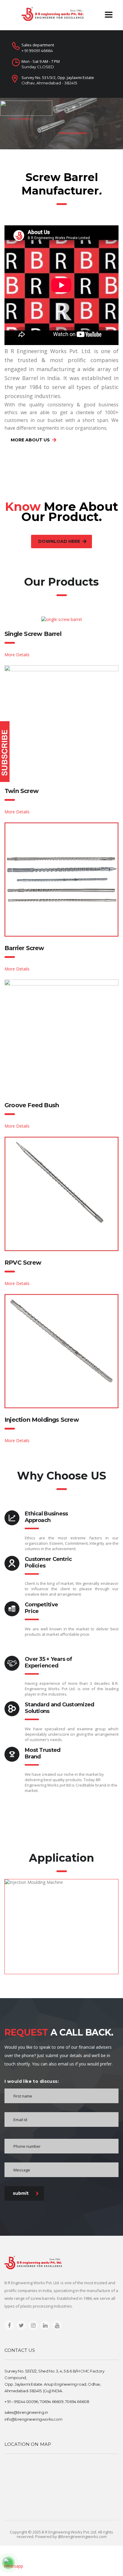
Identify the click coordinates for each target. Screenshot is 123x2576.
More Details (17, 655)
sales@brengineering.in (26, 2412)
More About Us (30, 440)
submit (21, 2193)
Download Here (59, 541)
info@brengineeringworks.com (33, 2419)
